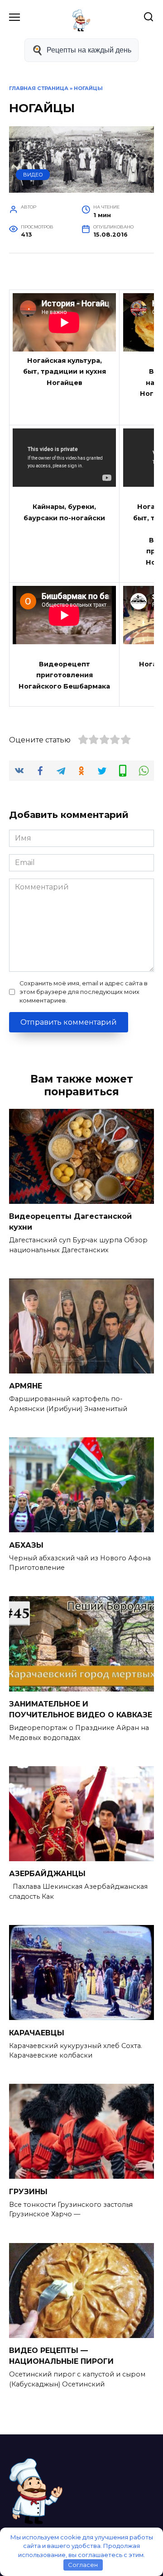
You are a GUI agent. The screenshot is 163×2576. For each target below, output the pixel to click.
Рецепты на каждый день (89, 50)
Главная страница (39, 88)
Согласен (83, 2565)
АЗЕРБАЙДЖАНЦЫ (47, 1874)
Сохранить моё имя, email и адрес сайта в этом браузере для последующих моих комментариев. (84, 992)
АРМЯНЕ (26, 1386)
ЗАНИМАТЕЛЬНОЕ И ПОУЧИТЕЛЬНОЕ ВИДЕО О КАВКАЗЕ (81, 1709)
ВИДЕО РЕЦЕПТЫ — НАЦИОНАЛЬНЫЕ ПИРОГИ (61, 2356)
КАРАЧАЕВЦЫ (37, 2032)
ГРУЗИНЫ (28, 2191)
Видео (33, 175)
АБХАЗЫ (26, 1545)
